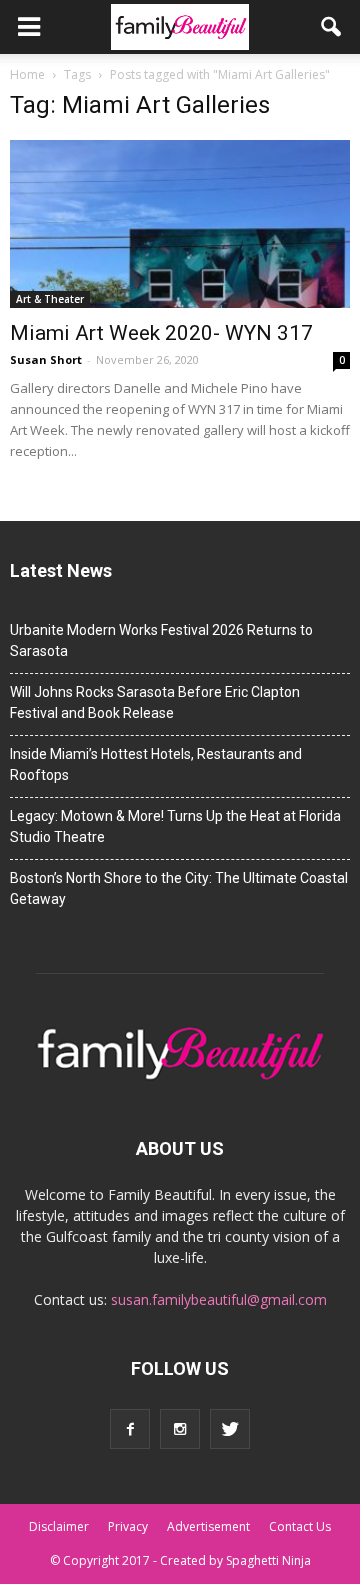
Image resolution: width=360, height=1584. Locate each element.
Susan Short (46, 359)
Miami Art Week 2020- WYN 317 (161, 333)
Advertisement (208, 1526)
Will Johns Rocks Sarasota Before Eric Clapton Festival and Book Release (155, 702)
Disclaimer (59, 1526)
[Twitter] (230, 1429)
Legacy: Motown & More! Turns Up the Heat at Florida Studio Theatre (175, 826)
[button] (332, 27)
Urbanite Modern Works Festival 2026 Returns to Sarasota (161, 640)
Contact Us (300, 1526)
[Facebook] (130, 1429)
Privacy (128, 1526)
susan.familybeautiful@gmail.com (219, 1299)
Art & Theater (50, 299)
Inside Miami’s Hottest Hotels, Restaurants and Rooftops (156, 764)
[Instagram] (180, 1429)
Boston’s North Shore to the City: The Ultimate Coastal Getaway (179, 888)
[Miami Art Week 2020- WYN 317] (180, 224)
